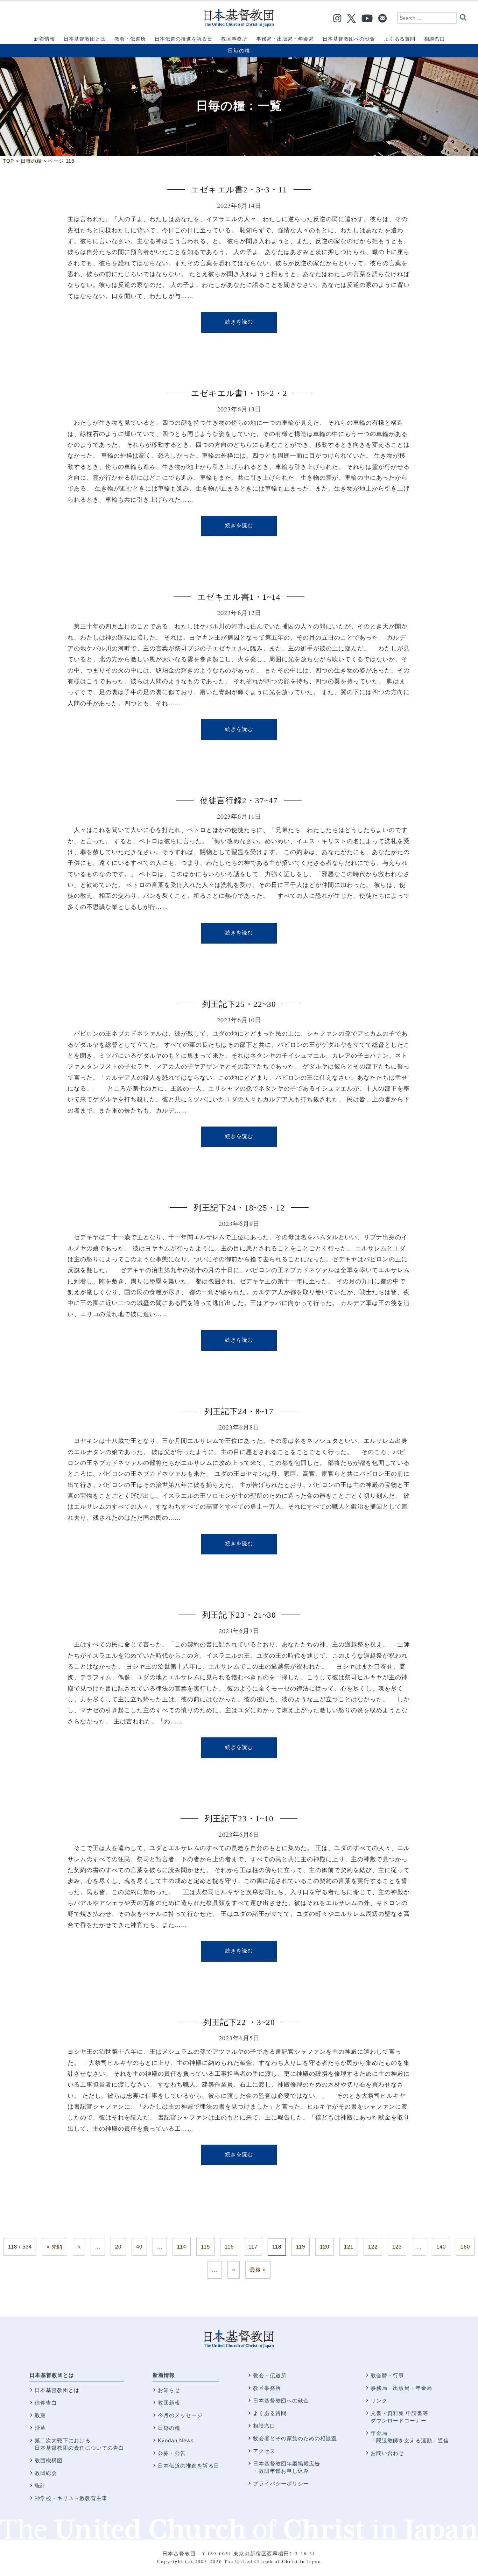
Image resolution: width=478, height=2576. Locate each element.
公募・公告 (172, 2453)
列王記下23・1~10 (239, 1819)
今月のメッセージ (180, 2415)
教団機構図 (49, 2460)
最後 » (258, 2270)
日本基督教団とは (52, 2375)
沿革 (40, 2428)
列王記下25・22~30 (239, 1004)
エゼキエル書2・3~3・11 (239, 190)
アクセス (264, 2451)
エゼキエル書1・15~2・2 (239, 393)
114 (182, 2247)
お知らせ (169, 2390)
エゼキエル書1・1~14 (239, 597)
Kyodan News (176, 2440)
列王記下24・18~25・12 (239, 1208)
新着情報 (164, 2375)
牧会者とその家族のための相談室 (295, 2438)
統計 (40, 2486)
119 (301, 2247)
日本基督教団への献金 (281, 2401)
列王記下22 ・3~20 (239, 2022)
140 (441, 2247)
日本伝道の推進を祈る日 (189, 2466)
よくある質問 (270, 2413)
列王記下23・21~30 (239, 1615)
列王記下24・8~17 (239, 1411)
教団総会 (46, 2473)
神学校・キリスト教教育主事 (71, 2498)
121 (349, 2247)
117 (253, 2247)
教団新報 (169, 2403)
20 (118, 2247)
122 (373, 2247)
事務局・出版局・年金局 (401, 2388)
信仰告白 (46, 2403)
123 (397, 2247)
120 (325, 2247)
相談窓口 (264, 2426)
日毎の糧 (239, 51)
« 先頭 (55, 2247)
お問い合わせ (387, 2453)
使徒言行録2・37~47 (239, 801)
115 (205, 2247)
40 (139, 2247)
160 (465, 2247)
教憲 (40, 2415)
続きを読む (239, 322)
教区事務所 (267, 2388)
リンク (379, 2401)
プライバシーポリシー (281, 2483)
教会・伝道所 (270, 2375)
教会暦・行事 (387, 2375)
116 (229, 2247)
